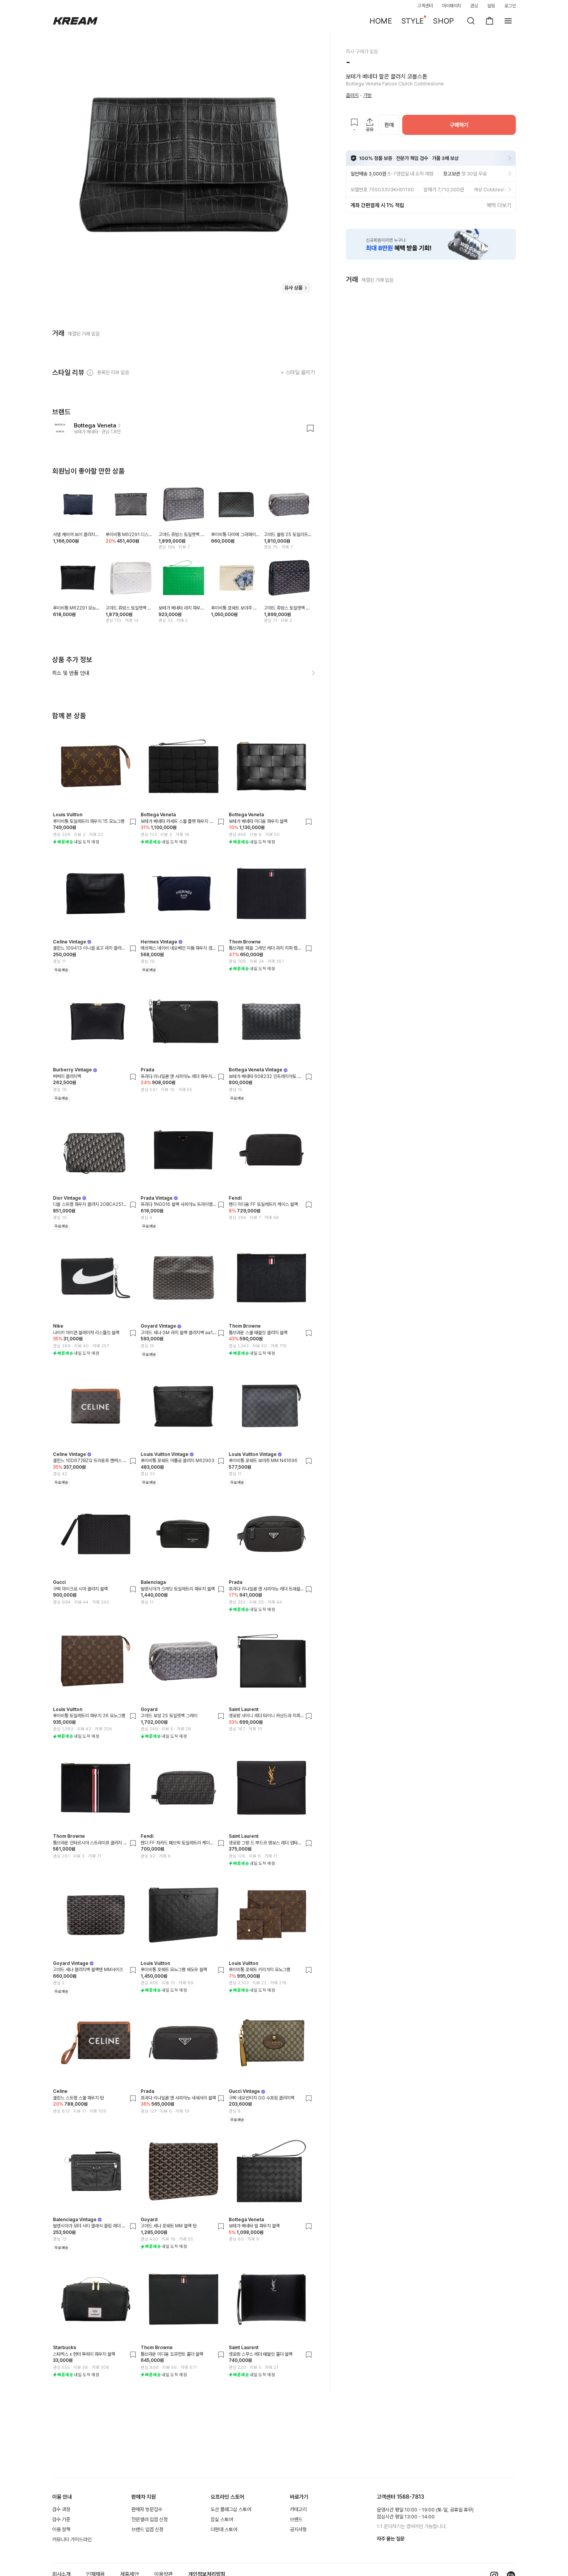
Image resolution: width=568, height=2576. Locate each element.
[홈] (75, 21)
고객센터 (425, 6)
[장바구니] (490, 21)
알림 (491, 6)
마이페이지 (452, 6)
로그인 (510, 6)
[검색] (471, 21)
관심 (474, 6)
